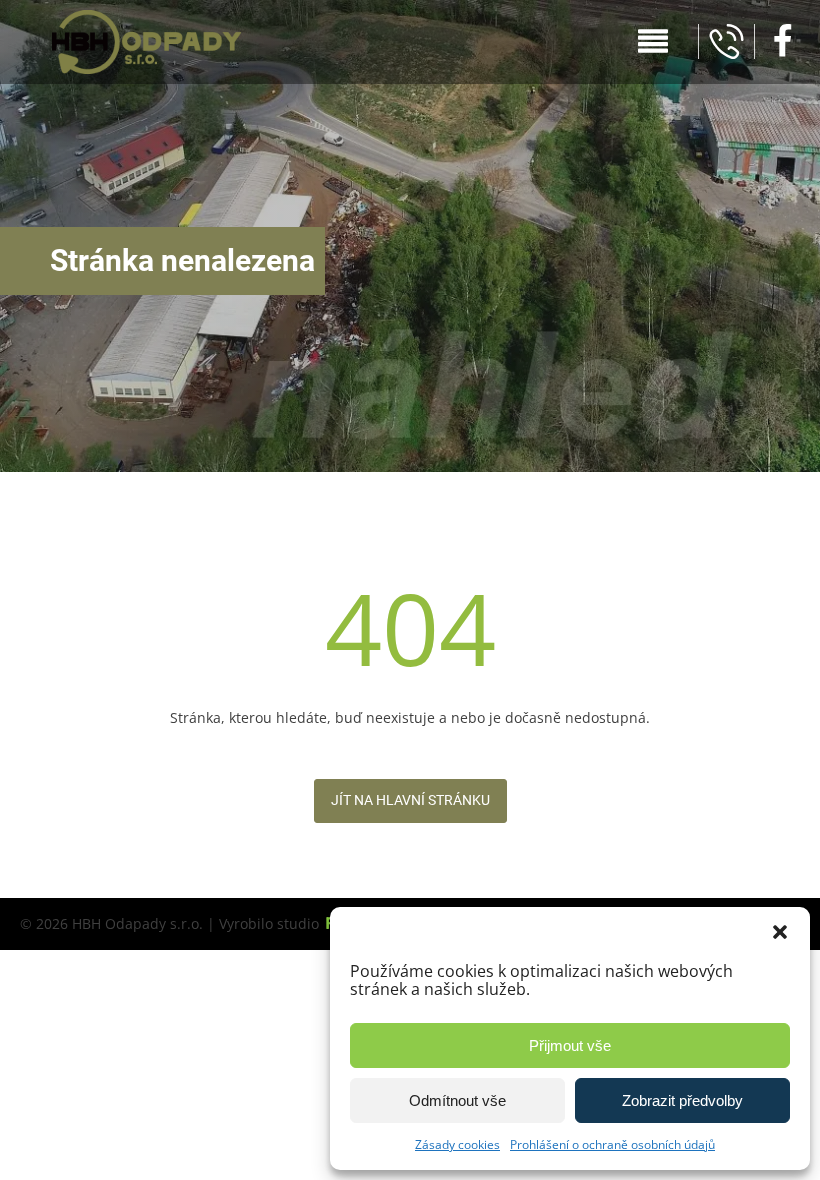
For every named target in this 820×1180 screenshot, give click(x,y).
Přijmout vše (570, 1045)
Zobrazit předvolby (682, 1100)
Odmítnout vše (457, 1100)
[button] (780, 932)
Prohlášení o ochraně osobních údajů (612, 1144)
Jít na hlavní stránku (410, 800)
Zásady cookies (457, 1144)
